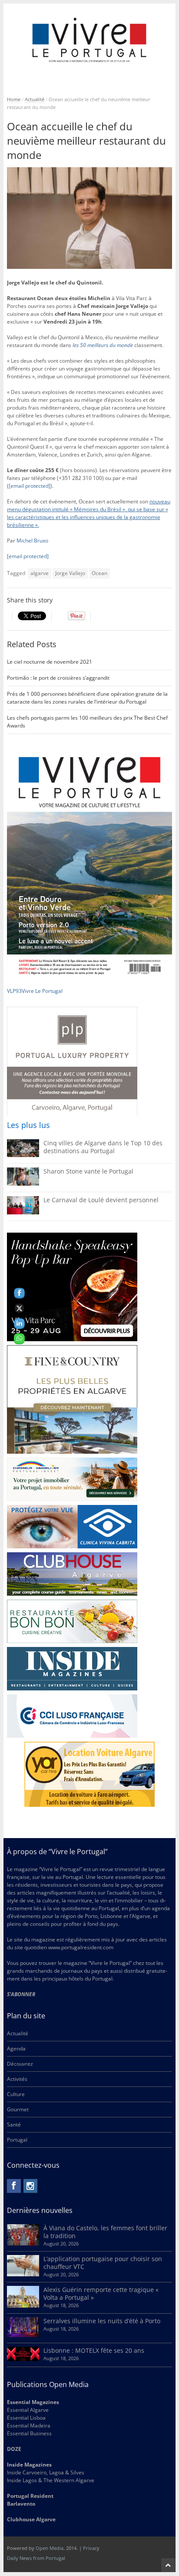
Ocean (99, 573)
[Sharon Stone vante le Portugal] (23, 1184)
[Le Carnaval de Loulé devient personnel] (23, 1212)
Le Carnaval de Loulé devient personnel (101, 1200)
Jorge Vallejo (70, 573)
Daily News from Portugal (36, 2558)
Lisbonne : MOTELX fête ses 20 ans (94, 2350)
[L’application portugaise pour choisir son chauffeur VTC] (23, 2274)
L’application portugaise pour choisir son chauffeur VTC (103, 2263)
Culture (16, 2094)
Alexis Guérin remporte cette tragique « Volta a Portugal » (101, 2293)
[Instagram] (30, 2186)
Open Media (50, 2548)
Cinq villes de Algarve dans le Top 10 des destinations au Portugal (103, 1147)
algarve (40, 573)
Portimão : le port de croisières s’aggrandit (58, 678)
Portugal (17, 2140)
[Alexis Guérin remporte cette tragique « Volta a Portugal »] (23, 2306)
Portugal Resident (31, 2496)
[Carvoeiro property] (72, 1399)
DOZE (14, 2449)
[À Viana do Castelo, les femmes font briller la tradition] (23, 2244)
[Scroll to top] (168, 2565)
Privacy (91, 2548)
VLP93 (14, 991)
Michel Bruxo (32, 541)
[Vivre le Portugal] (90, 40)
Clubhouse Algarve (31, 2519)
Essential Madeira (29, 2426)
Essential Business (29, 2433)
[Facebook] (14, 2186)
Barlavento (21, 2504)
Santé (14, 2125)
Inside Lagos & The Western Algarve (51, 2480)
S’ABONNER (21, 1994)
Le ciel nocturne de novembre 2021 (50, 662)
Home (14, 99)
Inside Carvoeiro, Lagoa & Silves (46, 2472)
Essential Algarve (28, 2410)
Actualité (35, 99)
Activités (17, 2079)
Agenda (16, 2049)
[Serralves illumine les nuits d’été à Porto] (23, 2335)
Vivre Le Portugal (43, 991)
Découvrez (20, 2064)
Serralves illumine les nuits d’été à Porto (102, 2321)
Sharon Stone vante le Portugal (88, 1171)
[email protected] (30, 486)
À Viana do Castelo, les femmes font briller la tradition (105, 2232)
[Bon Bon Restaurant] (72, 1621)
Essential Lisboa (26, 2418)
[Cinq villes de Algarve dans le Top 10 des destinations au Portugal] (23, 1155)
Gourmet (18, 2109)
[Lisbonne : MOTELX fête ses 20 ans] (23, 2359)
